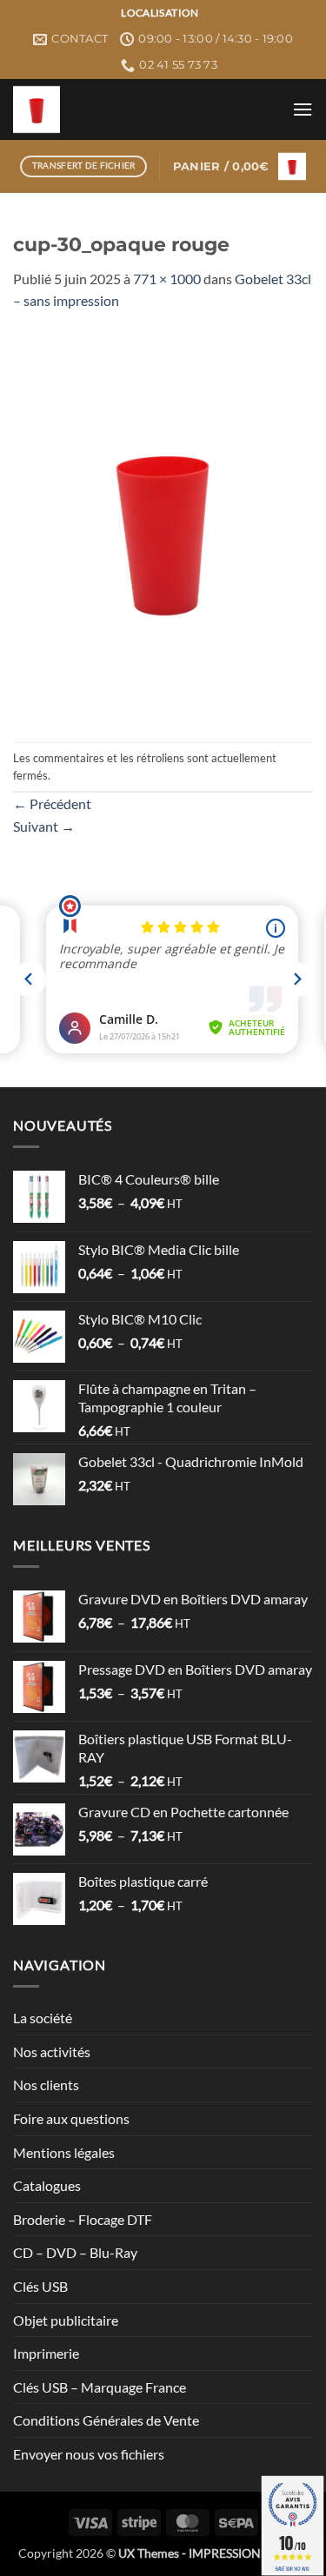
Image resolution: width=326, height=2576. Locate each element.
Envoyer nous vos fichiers (89, 2454)
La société (43, 2018)
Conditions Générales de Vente (106, 2420)
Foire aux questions (71, 2118)
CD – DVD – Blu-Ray (75, 2252)
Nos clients (46, 2085)
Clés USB (40, 2286)
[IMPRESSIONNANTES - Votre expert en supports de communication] (146, 110)
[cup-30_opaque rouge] (163, 525)
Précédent (52, 803)
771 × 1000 (167, 279)
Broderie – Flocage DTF (83, 2219)
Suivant (44, 826)
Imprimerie (46, 2353)
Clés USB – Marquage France (100, 2387)
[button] (303, 109)
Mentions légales (64, 2152)
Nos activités (52, 2052)
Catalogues (47, 2185)
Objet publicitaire (66, 2320)
